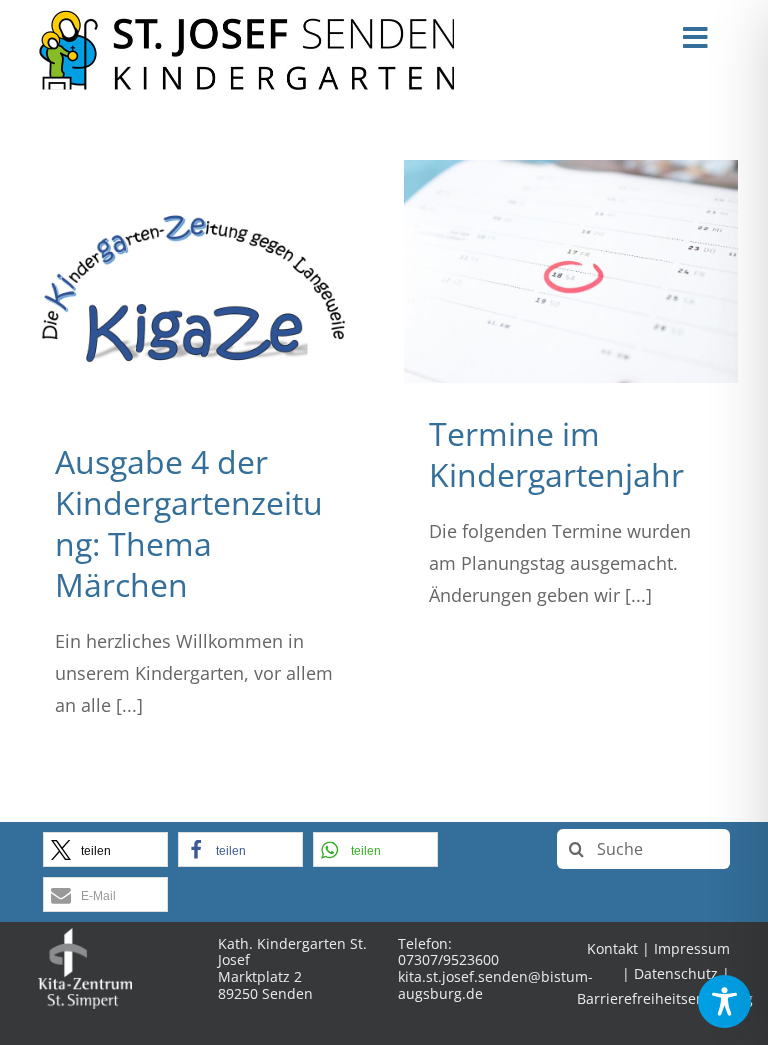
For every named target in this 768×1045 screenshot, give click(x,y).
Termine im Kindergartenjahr (556, 454)
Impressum (692, 948)
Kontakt (612, 948)
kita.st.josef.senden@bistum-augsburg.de (495, 985)
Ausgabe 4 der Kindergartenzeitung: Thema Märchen (189, 523)
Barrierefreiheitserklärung (665, 998)
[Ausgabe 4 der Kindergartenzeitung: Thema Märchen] (197, 285)
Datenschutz (676, 973)
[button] (105, 849)
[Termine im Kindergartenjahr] (571, 271)
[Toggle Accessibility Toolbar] (724, 1001)
